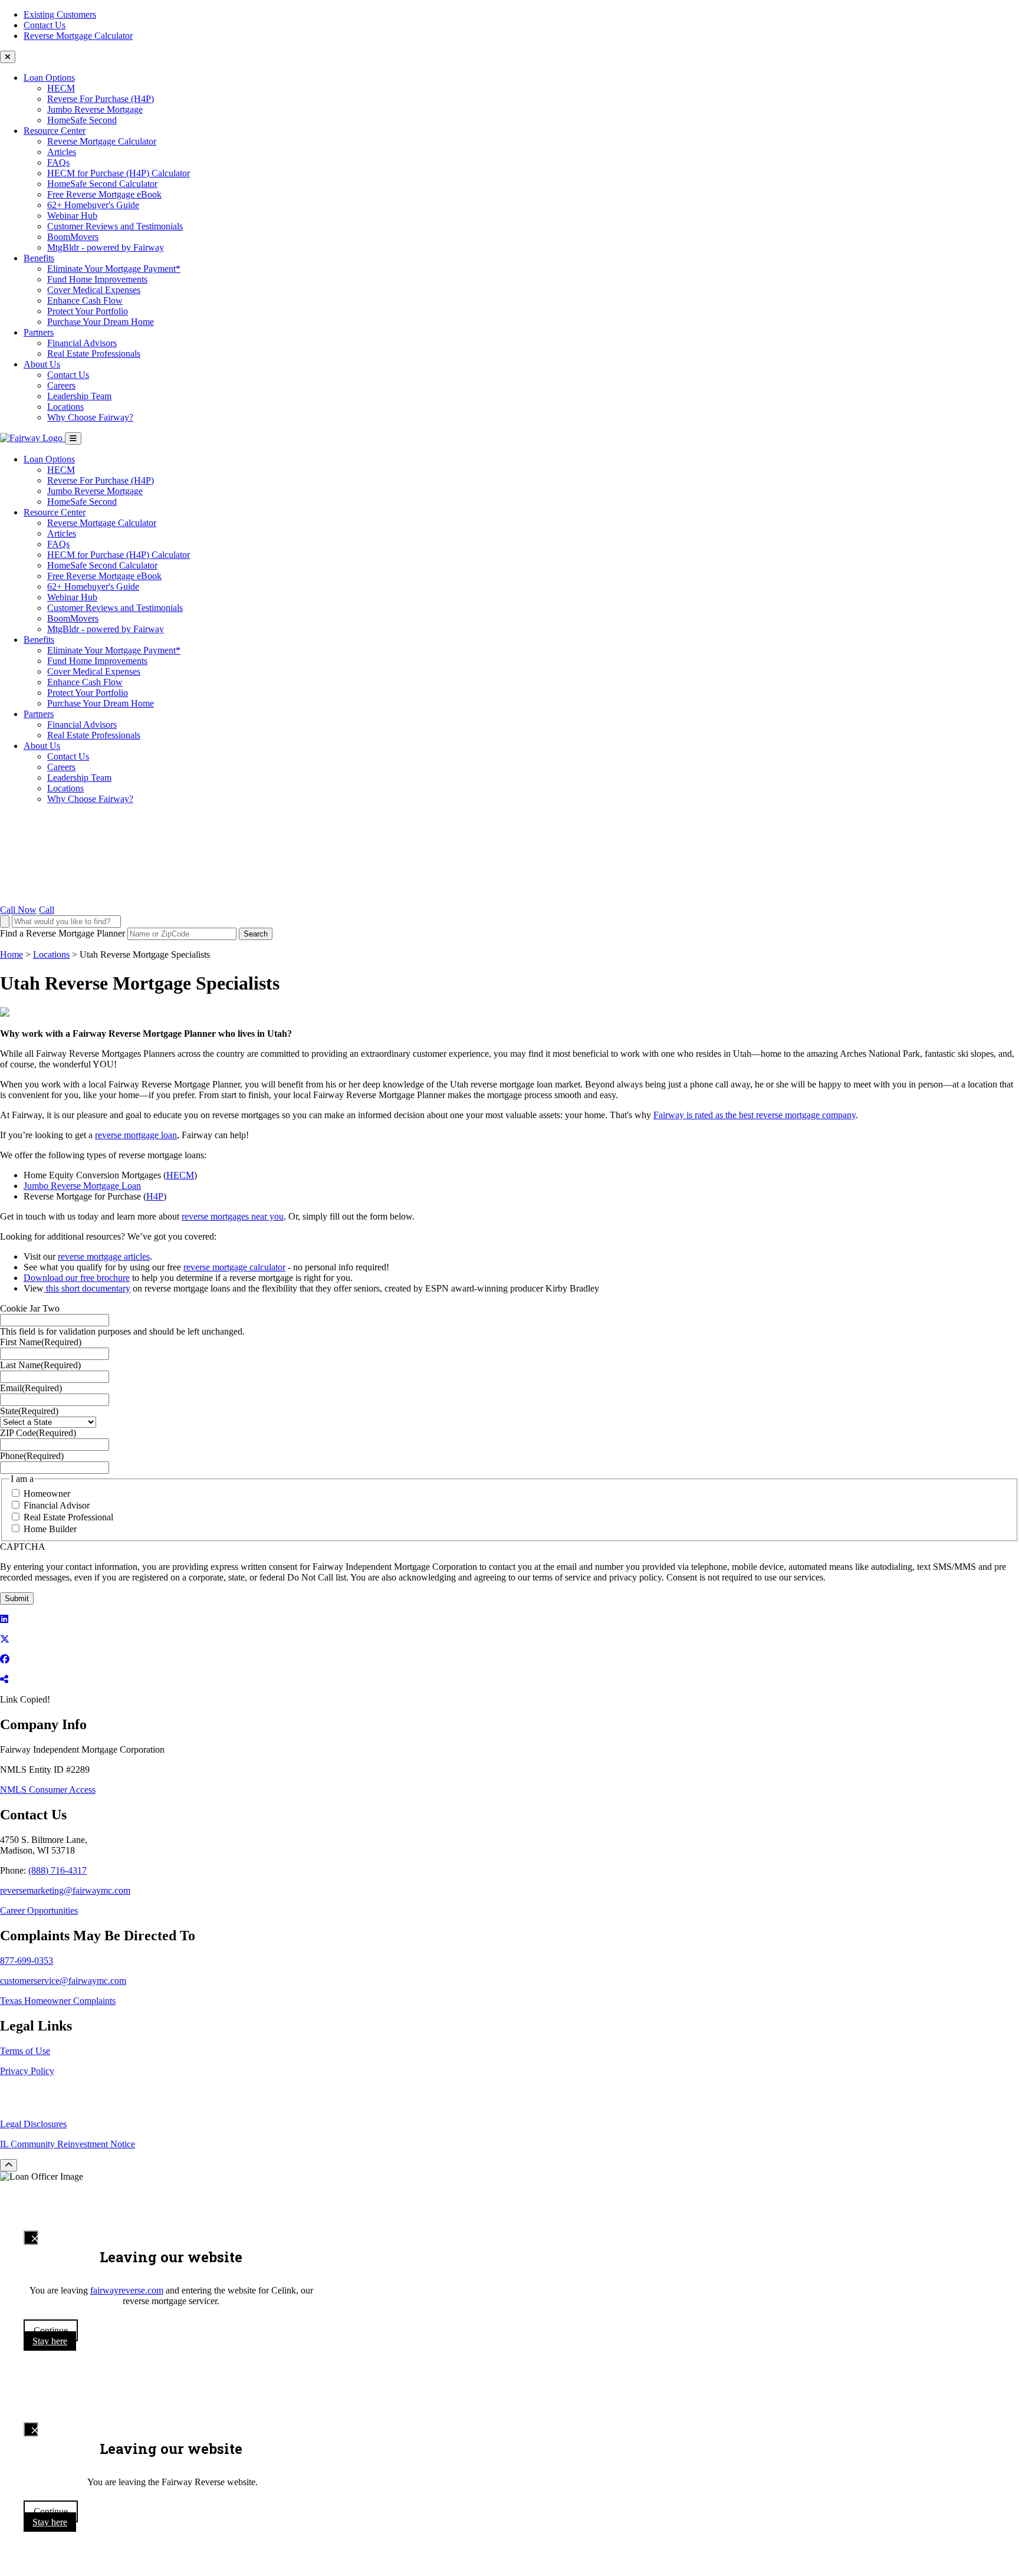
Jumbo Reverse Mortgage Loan (82, 1186)
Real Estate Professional (68, 1517)
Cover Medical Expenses (94, 290)
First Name (41, 1342)
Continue (51, 2330)
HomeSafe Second (82, 120)
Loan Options (49, 78)
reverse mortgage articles (104, 1256)
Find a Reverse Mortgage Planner (63, 933)
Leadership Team (79, 396)
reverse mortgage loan (136, 1135)
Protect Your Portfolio (88, 311)
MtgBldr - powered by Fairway (106, 247)
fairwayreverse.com (127, 2290)
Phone (32, 1456)
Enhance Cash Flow (85, 300)
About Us (42, 364)
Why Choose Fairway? (90, 417)
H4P (155, 1196)
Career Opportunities (39, 1910)
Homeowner (47, 1494)
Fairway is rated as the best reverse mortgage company (755, 1115)
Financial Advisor (57, 1505)
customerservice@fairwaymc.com (63, 1981)
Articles (62, 152)
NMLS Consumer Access (48, 1790)
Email (31, 1388)
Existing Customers (60, 14)
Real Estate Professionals (94, 354)
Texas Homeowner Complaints (58, 2001)
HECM (61, 88)
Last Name (40, 1365)
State (29, 1411)
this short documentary (87, 1288)
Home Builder (50, 1529)
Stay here (50, 2341)
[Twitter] (5, 1639)
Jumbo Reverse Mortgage (95, 109)
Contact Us (45, 25)
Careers (61, 385)
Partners (39, 332)
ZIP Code (38, 1433)
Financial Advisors (82, 343)
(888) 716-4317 (57, 1870)
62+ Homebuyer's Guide (93, 205)
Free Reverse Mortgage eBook (104, 194)
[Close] (31, 2237)
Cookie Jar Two (30, 1308)
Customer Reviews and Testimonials (115, 226)
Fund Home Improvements (97, 279)
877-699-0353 (27, 1961)
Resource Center (55, 131)
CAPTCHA (23, 1547)
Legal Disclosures (33, 2124)
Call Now (18, 910)
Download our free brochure (77, 1278)
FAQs (58, 162)
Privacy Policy (27, 2071)
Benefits (39, 258)
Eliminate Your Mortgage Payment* (114, 269)
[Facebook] (5, 1659)
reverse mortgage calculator (234, 1267)
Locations (65, 407)
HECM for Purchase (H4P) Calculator (119, 173)
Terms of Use (25, 2051)
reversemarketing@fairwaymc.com (65, 1890)
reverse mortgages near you (233, 1216)
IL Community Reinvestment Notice (68, 2144)
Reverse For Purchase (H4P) (101, 99)
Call (47, 910)
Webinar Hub (72, 216)
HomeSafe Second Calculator (102, 184)
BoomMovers (73, 237)
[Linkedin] (4, 1619)
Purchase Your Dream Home (101, 322)
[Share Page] (4, 1679)
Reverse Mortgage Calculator (78, 36)
